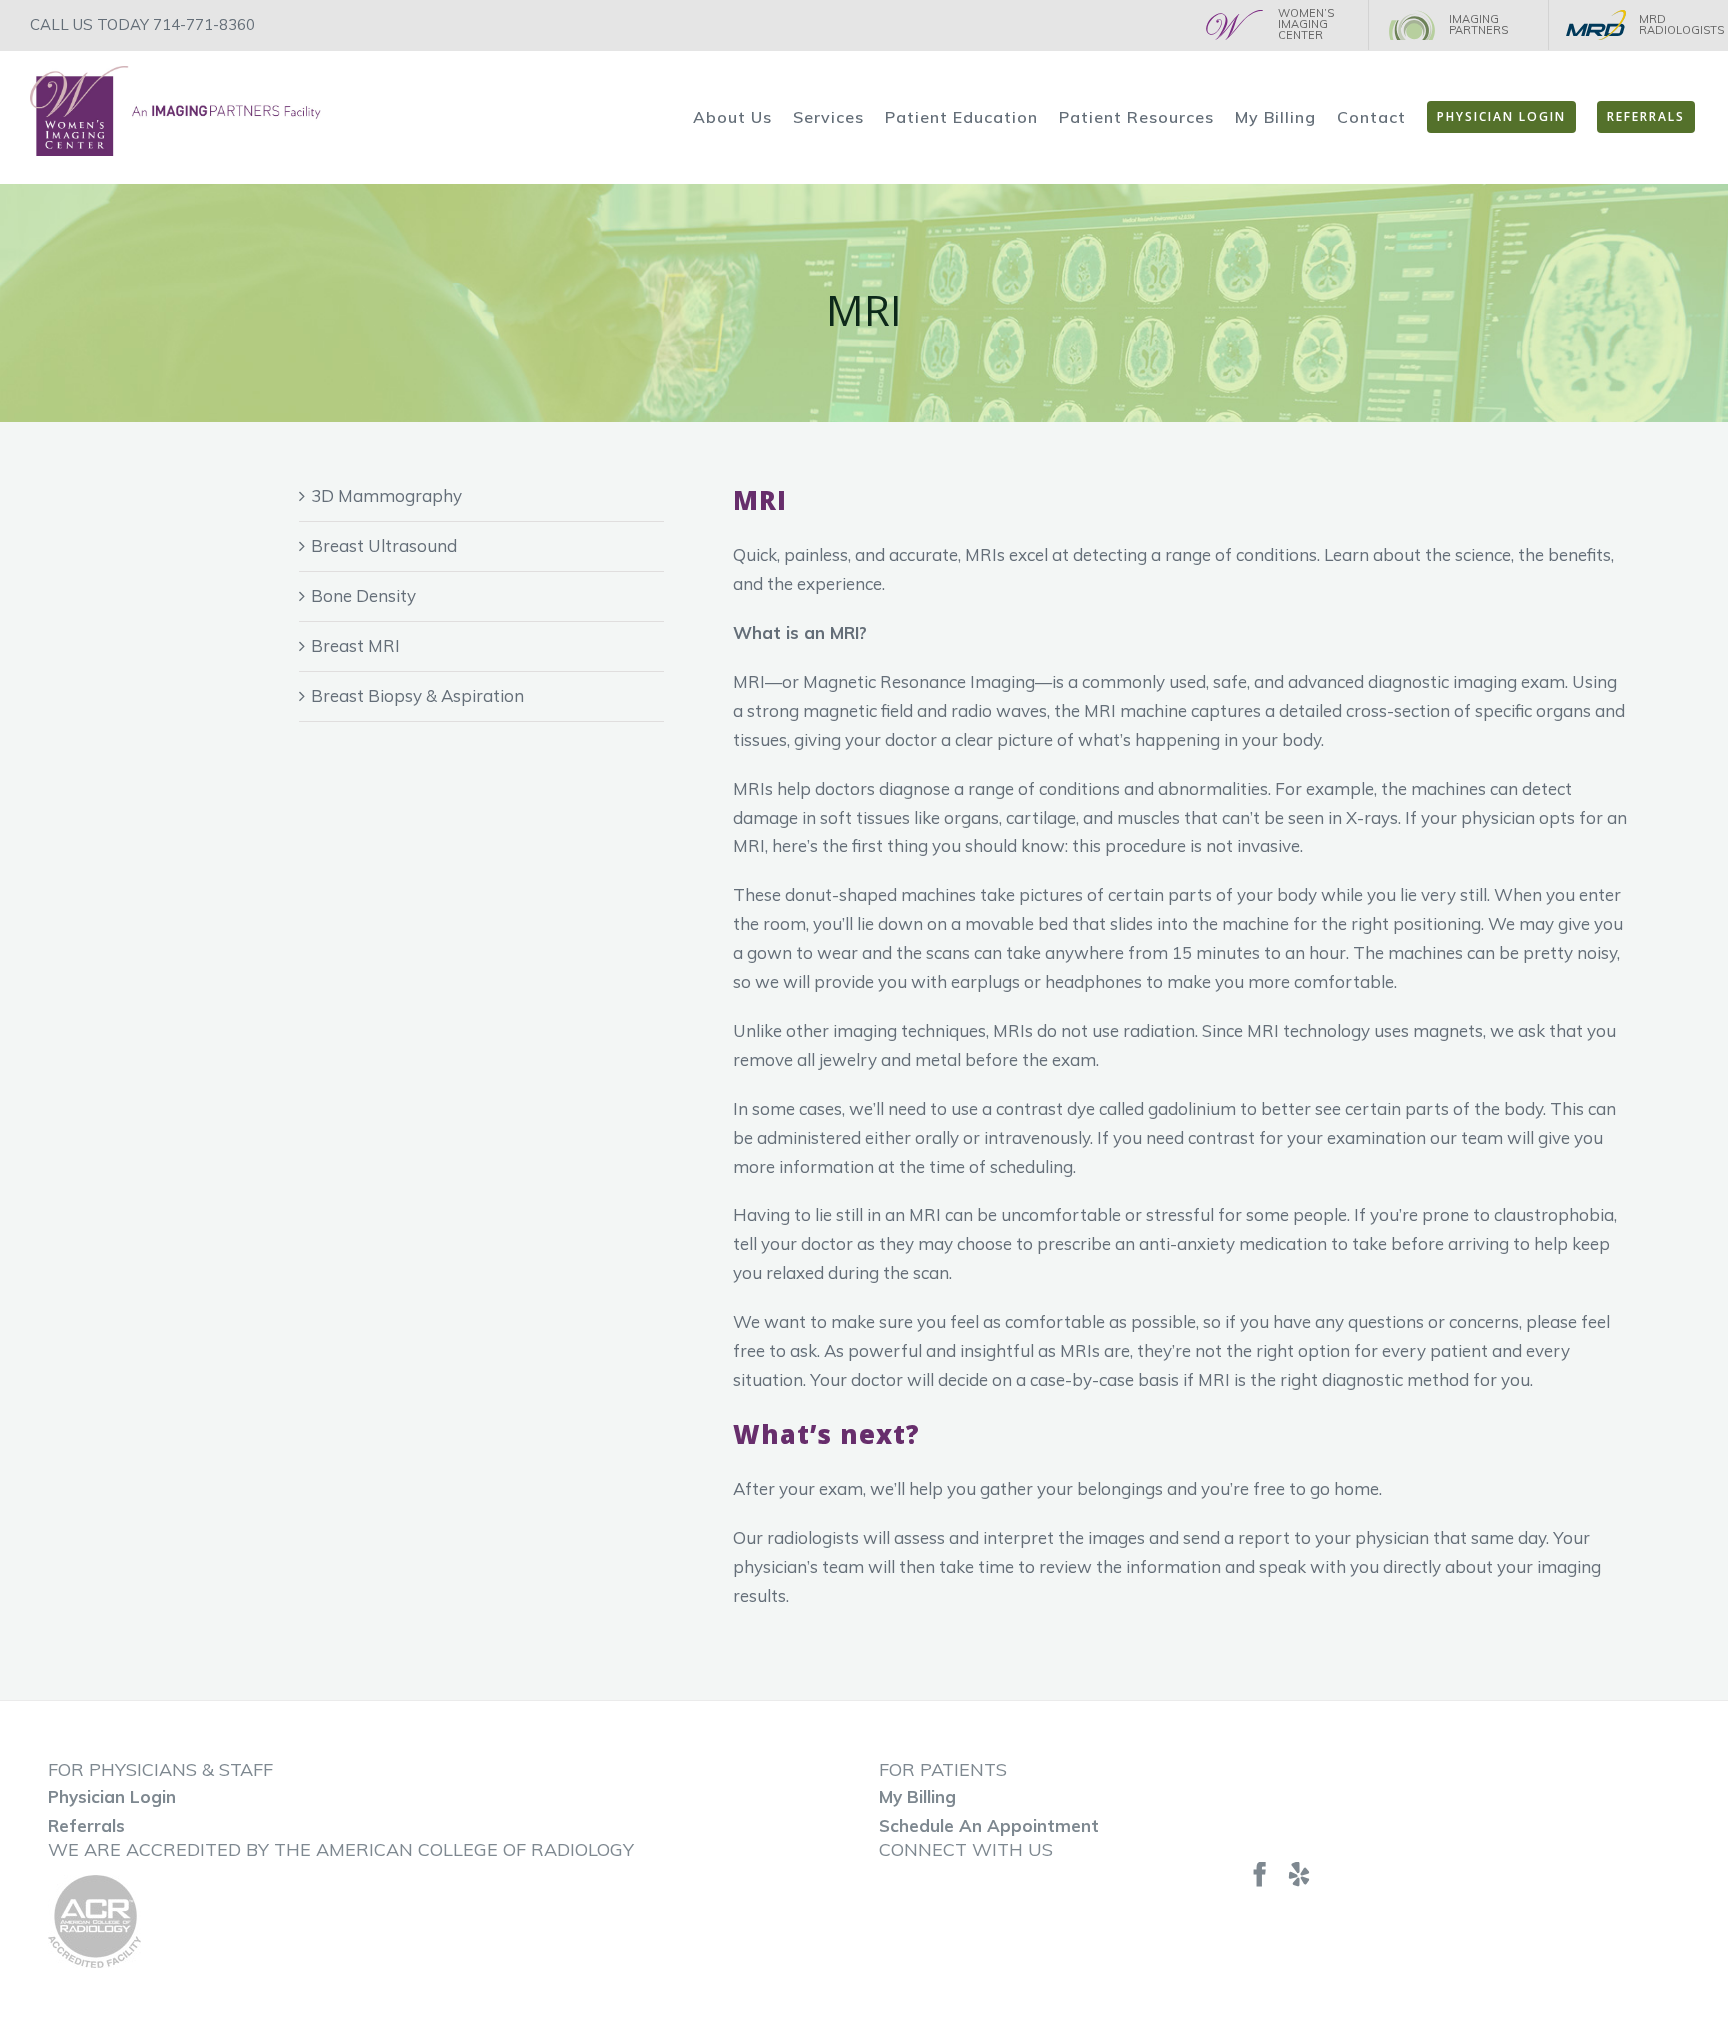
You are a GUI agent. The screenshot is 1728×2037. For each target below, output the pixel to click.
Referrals (86, 1825)
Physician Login (112, 1796)
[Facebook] (1260, 1874)
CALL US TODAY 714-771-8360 (142, 24)
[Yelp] (1299, 1874)
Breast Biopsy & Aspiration (417, 695)
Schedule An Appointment (989, 1825)
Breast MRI (355, 645)
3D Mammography (386, 495)
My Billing (917, 1796)
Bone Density (363, 595)
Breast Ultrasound (384, 545)
